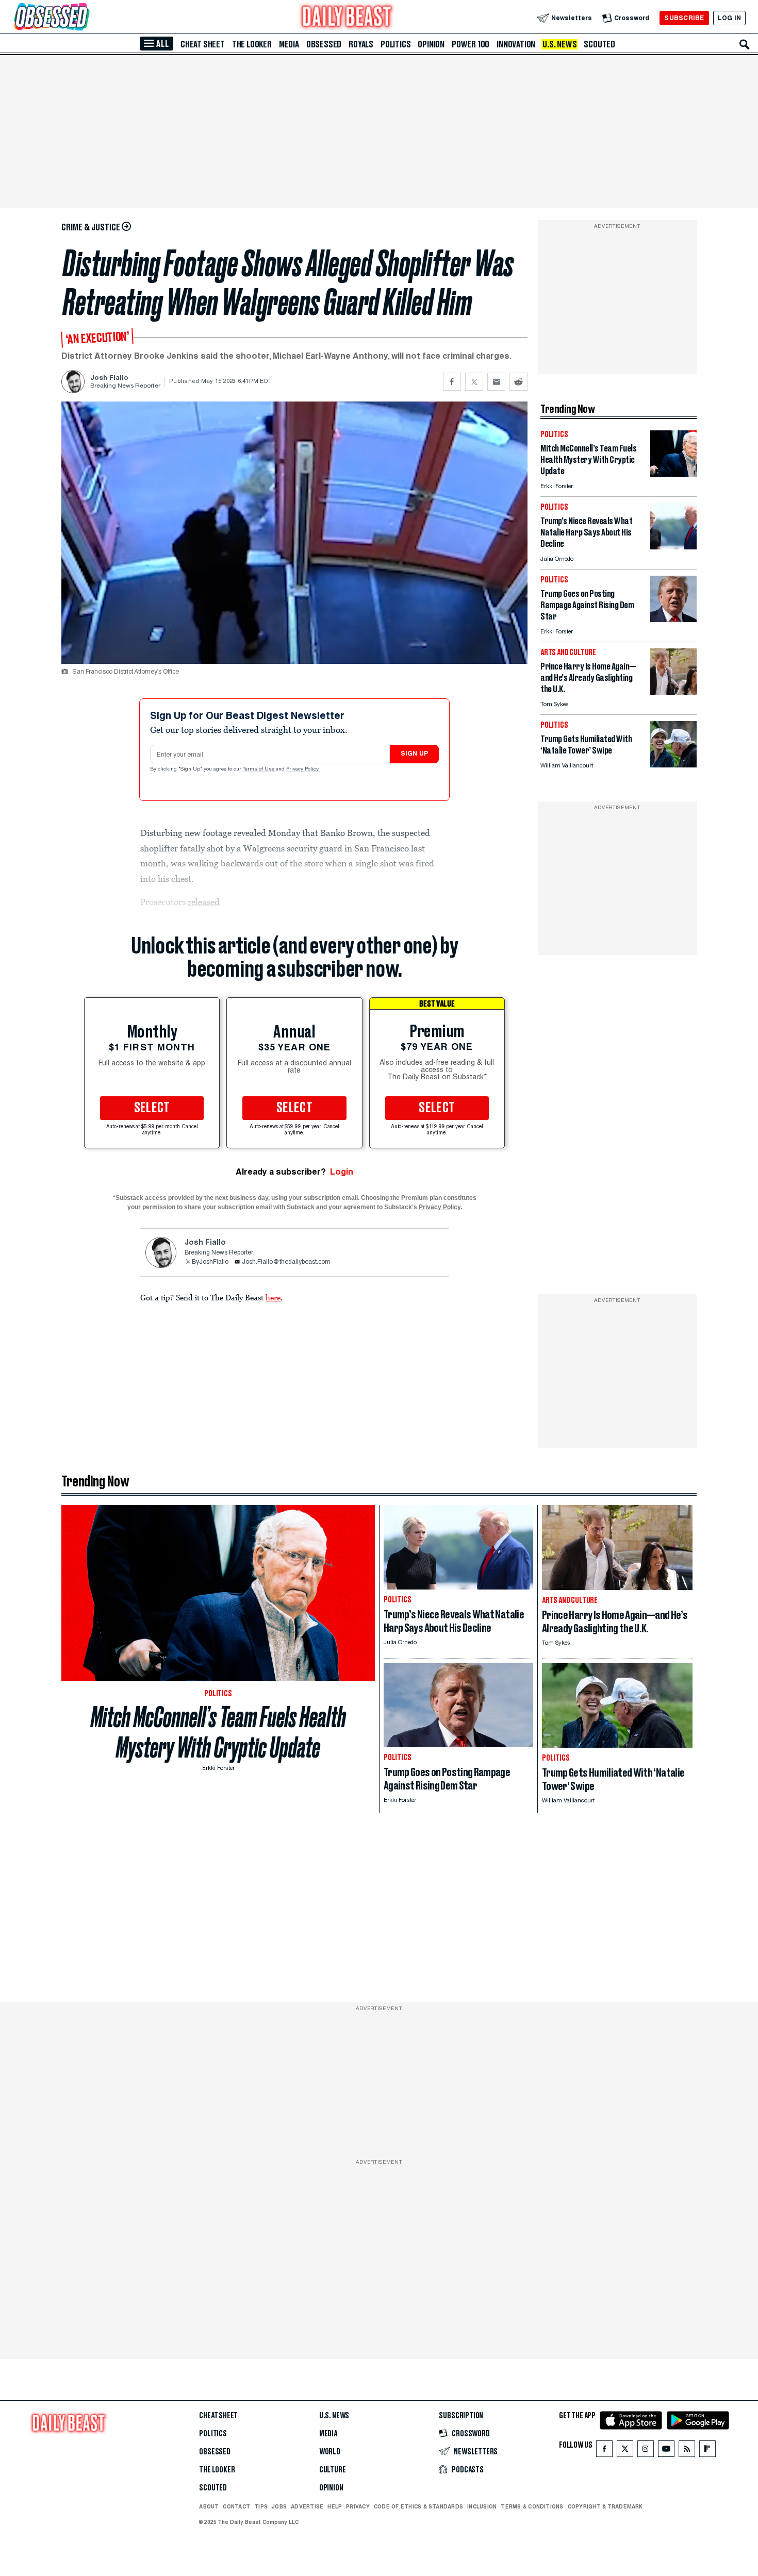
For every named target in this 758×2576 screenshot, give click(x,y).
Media (289, 44)
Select (152, 1108)
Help (335, 2506)
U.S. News (559, 44)
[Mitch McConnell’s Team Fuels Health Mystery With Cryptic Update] (673, 474)
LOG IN (729, 18)
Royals (361, 44)
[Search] (745, 44)
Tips (261, 2506)
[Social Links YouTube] (666, 2451)
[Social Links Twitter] (625, 2451)
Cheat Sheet (203, 44)
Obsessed (324, 44)
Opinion (431, 44)
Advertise (307, 2506)
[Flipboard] (707, 2451)
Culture (333, 2470)
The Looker (252, 44)
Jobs (279, 2506)
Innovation (516, 44)
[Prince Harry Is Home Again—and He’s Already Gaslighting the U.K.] (673, 692)
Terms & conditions (532, 2506)
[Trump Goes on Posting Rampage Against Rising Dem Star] (673, 619)
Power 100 (471, 44)
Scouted (599, 44)
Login (342, 1172)
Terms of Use (259, 770)
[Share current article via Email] (496, 382)
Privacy (358, 2506)
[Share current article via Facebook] (452, 382)
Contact (236, 2506)
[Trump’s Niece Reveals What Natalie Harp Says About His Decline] (673, 547)
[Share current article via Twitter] (474, 382)
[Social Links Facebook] (604, 2451)
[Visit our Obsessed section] (85, 18)
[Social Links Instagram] (646, 2451)
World (330, 2452)
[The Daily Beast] (347, 18)
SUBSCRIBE (684, 18)
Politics (396, 44)
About (209, 2506)
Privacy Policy (303, 770)
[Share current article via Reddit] (518, 382)
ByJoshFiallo (210, 1262)
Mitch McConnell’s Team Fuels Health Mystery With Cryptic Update (218, 1732)
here (273, 1297)
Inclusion (482, 2506)
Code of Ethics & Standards (418, 2506)
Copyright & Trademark (605, 2506)
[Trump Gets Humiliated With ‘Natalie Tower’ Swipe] (673, 765)
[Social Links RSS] (687, 2451)
